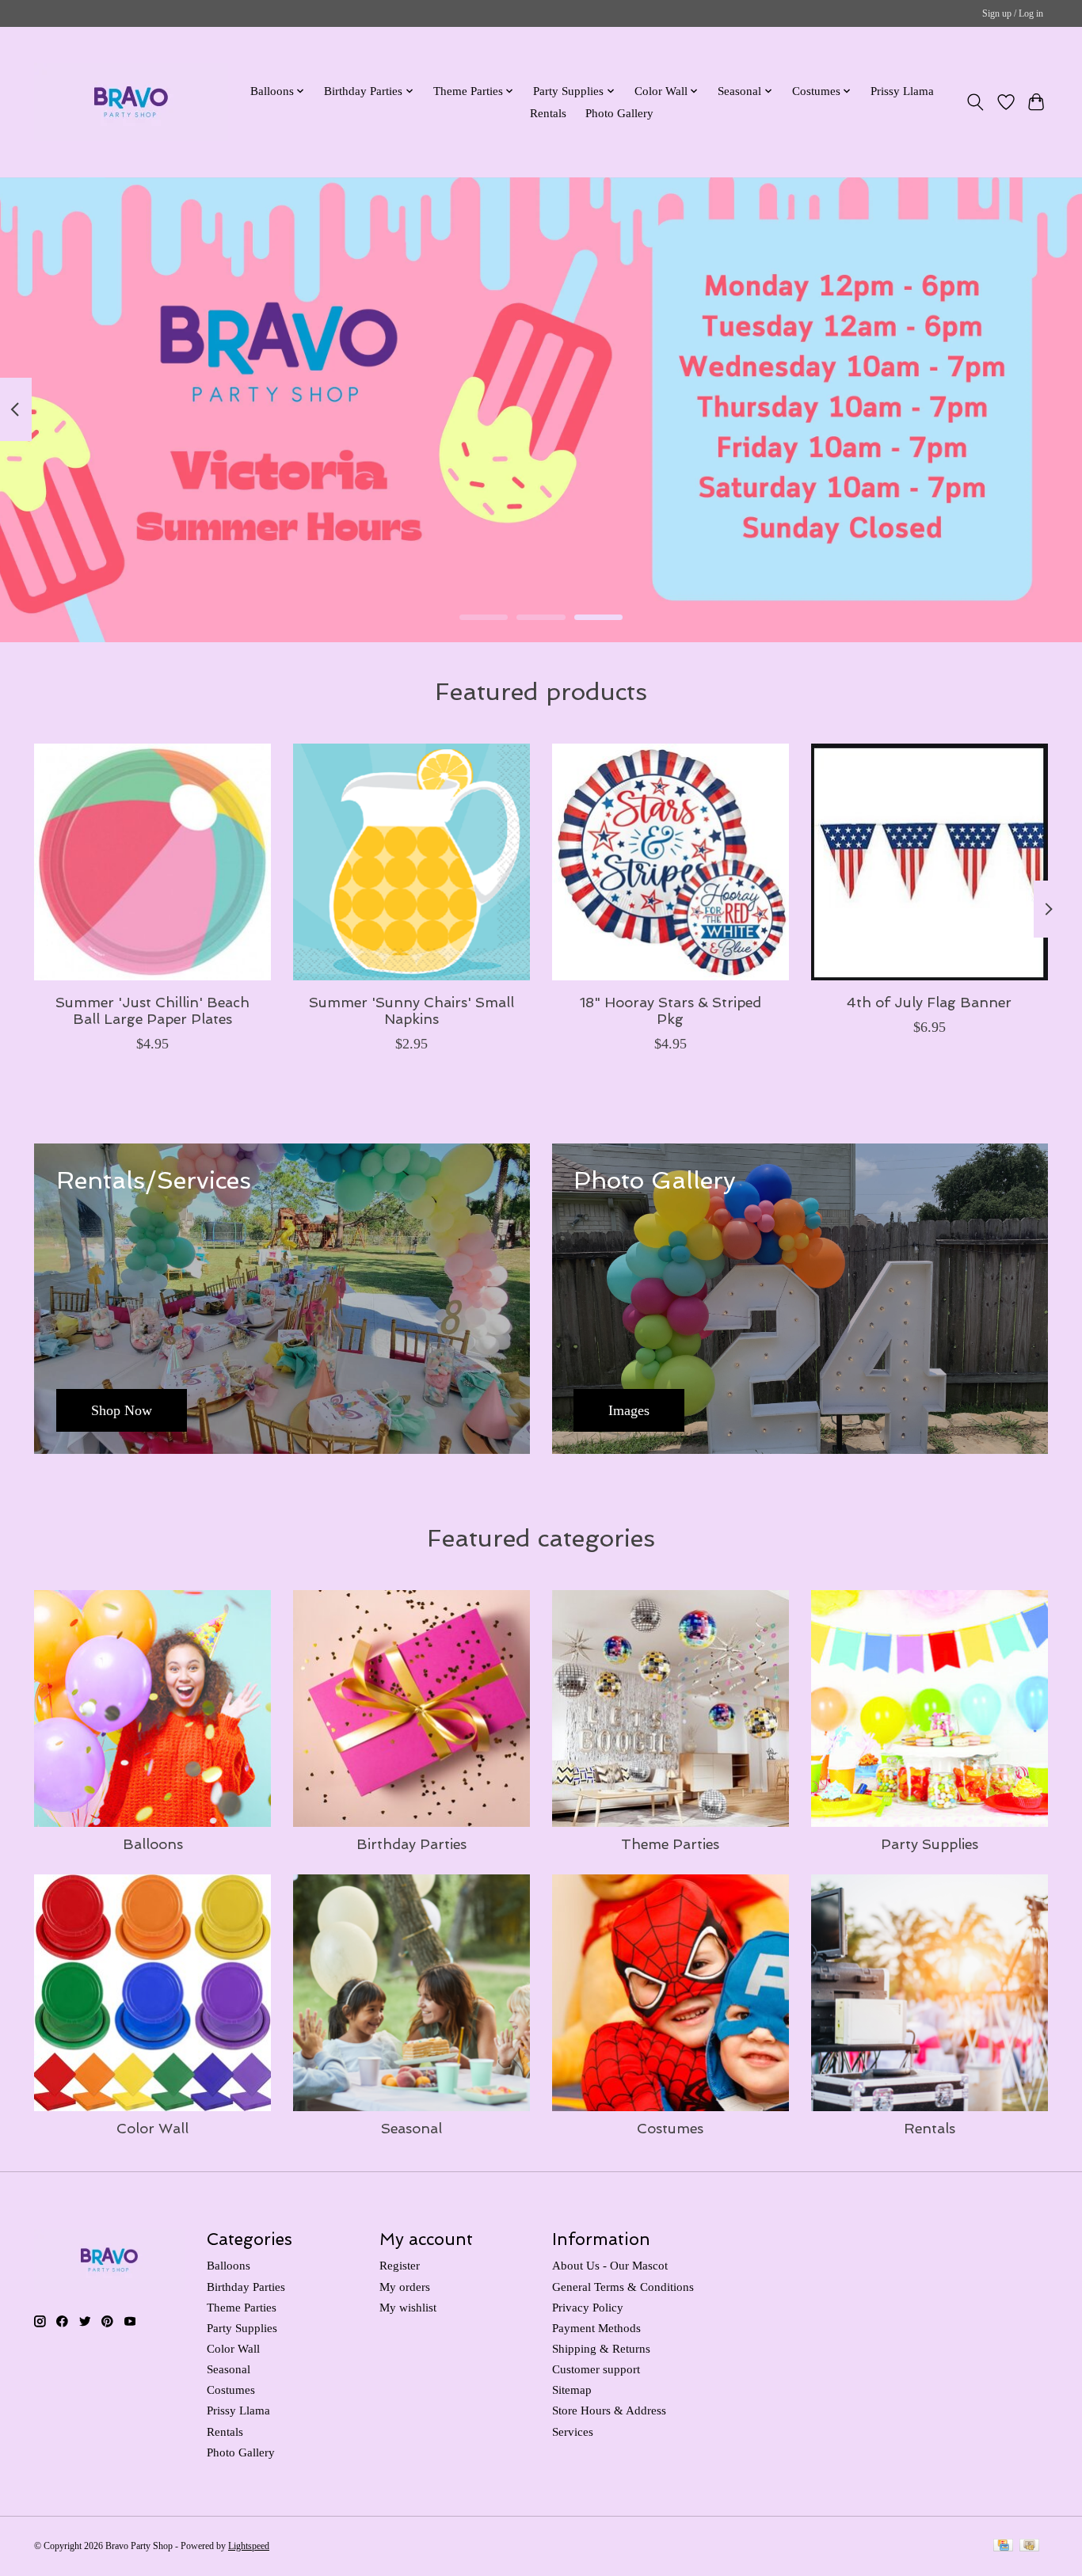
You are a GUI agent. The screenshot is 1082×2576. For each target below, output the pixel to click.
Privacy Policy (588, 2308)
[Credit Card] (1003, 2547)
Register (400, 2266)
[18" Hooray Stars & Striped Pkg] (671, 862)
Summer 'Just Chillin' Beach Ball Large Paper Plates (152, 1010)
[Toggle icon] (975, 102)
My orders (405, 2287)
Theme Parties (670, 1844)
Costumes (670, 2128)
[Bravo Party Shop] (131, 102)
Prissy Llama (902, 91)
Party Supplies (930, 1844)
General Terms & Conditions (623, 2287)
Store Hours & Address (609, 2410)
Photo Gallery (619, 113)
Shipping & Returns (601, 2349)
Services (573, 2432)
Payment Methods (596, 2328)
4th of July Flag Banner (929, 1002)
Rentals (548, 113)
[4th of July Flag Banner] (930, 862)
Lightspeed (249, 2546)
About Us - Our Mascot (610, 2266)
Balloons (153, 1844)
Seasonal (411, 2128)
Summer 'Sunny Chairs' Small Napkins (411, 1010)
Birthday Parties (411, 1844)
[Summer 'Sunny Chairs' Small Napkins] (411, 862)
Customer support (596, 2369)
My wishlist (408, 2308)
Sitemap (572, 2390)
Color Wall (152, 2128)
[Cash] (1029, 2547)
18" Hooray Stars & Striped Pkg (671, 1010)
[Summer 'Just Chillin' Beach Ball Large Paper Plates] (152, 862)
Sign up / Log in (1013, 13)
